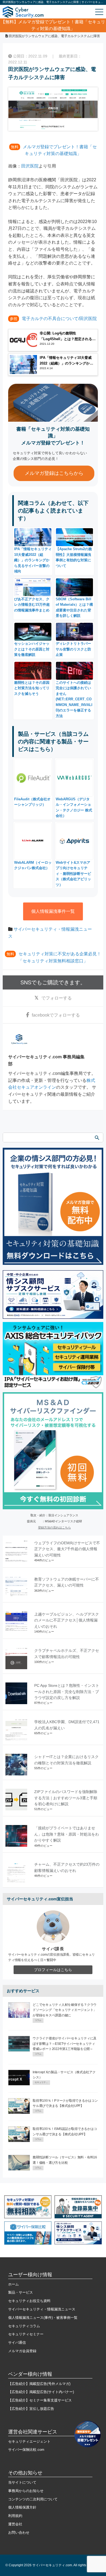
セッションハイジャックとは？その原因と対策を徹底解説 (32, 649)
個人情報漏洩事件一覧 (53, 911)
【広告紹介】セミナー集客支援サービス (40, 2400)
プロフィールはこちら (53, 1970)
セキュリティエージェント (29, 2441)
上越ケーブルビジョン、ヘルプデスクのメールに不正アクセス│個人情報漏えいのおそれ (67, 1620)
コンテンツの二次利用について (33, 2499)
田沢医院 (30, 166)
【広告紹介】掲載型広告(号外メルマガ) (39, 2384)
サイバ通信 (17, 2343)
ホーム (13, 2284)
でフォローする (57, 998)
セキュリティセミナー (26, 2334)
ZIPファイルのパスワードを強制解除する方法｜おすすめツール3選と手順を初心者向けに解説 (66, 1798)
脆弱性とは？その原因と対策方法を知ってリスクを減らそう (32, 688)
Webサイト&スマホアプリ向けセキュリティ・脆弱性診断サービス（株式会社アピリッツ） (73, 874)
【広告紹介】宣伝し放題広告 (31, 2409)
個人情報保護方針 (22, 2507)
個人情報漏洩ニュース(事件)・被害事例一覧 (43, 2318)
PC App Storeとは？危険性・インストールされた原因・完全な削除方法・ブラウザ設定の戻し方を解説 (67, 1692)
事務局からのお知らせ (26, 2491)
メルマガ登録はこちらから (54, 473)
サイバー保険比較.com (26, 2450)
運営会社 (15, 2524)
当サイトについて (22, 2482)
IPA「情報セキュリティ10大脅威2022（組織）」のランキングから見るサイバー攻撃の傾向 (33, 560)
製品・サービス (21, 2292)
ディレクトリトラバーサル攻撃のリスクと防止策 (73, 649)
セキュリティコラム (24, 2326)
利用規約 (15, 2516)
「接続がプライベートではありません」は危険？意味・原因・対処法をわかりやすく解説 (67, 1834)
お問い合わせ (19, 2533)
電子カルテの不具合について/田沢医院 (59, 319)
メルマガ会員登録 (22, 2351)
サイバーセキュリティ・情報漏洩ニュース (42, 2309)
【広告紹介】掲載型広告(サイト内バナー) (41, 2392)
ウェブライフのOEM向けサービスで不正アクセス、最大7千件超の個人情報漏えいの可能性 (67, 1549)
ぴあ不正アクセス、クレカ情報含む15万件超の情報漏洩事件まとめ (32, 605)
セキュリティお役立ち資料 (29, 2301)
